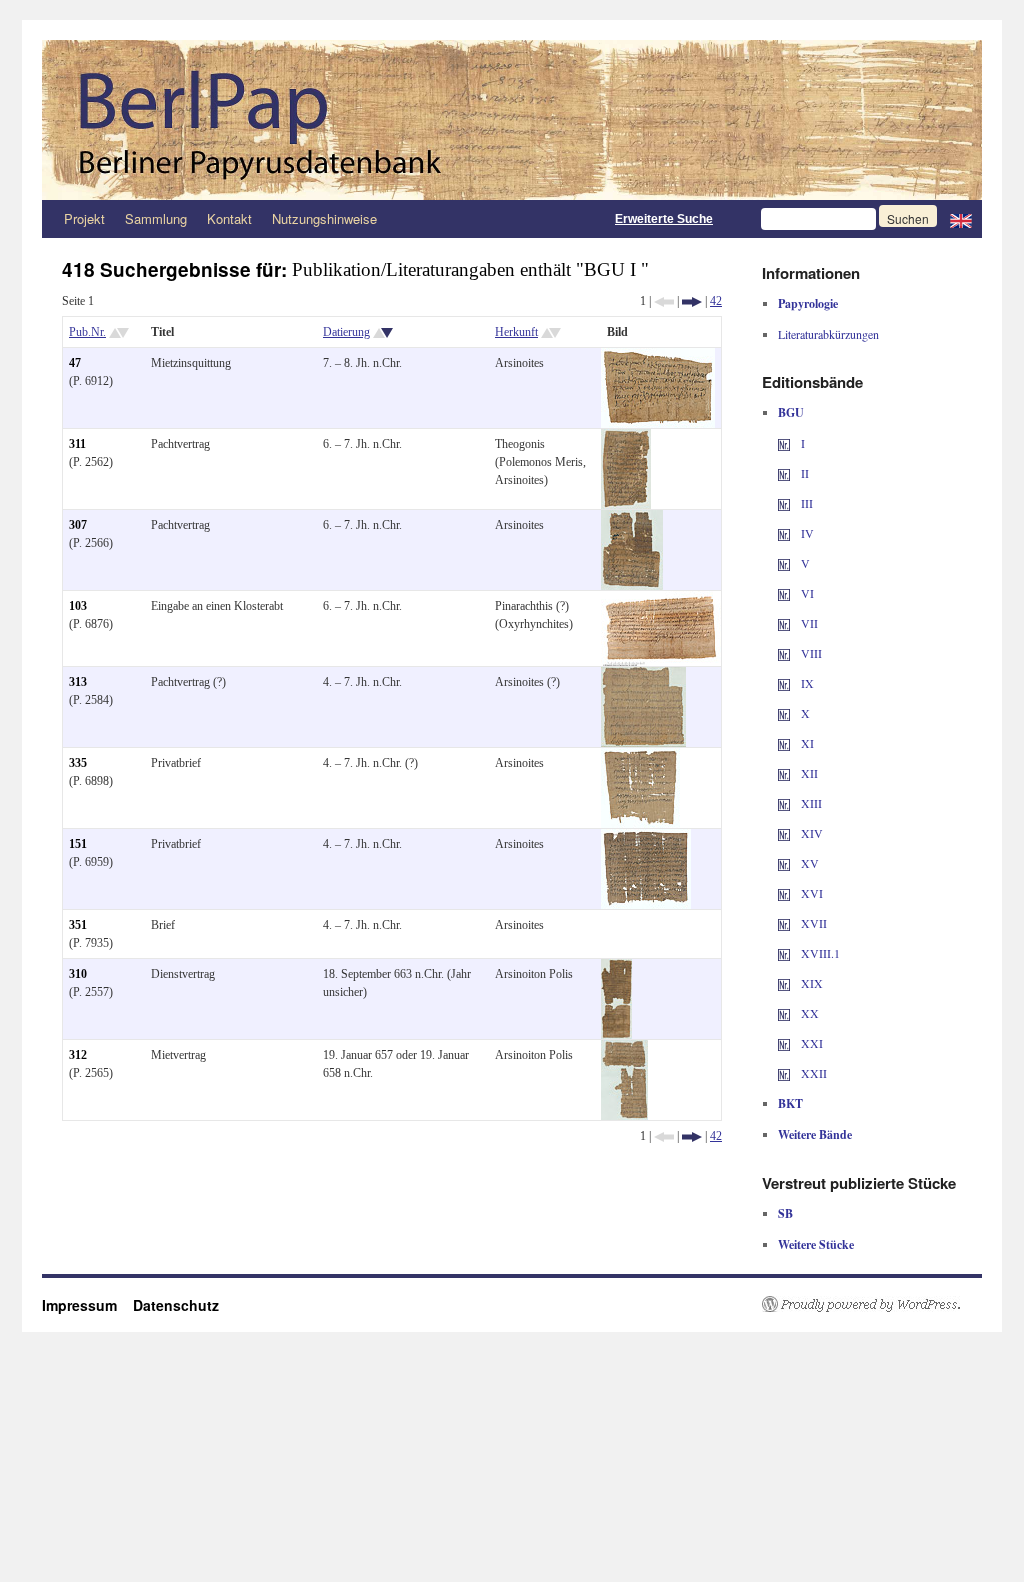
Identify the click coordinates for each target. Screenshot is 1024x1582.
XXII (812, 1073)
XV (808, 863)
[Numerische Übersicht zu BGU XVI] (784, 893)
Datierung (346, 332)
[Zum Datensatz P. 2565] (624, 1049)
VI (806, 593)
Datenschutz (176, 1305)
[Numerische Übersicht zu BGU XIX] (784, 983)
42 (716, 301)
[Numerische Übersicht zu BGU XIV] (784, 833)
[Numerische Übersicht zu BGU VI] (784, 593)
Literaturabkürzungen (828, 334)
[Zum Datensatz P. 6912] (658, 357)
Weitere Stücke (816, 1244)
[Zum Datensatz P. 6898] (640, 757)
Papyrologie (808, 303)
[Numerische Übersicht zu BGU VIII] (784, 653)
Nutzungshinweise (324, 218)
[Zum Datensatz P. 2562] (626, 438)
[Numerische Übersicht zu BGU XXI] (784, 1043)
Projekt (84, 218)
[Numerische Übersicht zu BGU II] (784, 473)
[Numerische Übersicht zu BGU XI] (784, 743)
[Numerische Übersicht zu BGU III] (784, 503)
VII (808, 623)
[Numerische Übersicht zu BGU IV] (784, 533)
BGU (791, 412)
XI (806, 743)
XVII (812, 923)
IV (806, 533)
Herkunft (516, 332)
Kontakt (229, 218)
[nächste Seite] (692, 301)
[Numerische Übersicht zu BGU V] (784, 563)
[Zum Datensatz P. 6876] (661, 600)
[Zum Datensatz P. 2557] (616, 968)
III (805, 503)
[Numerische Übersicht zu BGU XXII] (784, 1073)
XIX (810, 983)
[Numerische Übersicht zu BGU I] (784, 443)
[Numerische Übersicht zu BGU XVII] (784, 923)
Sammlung (156, 218)
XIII (810, 803)
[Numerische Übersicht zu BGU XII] (784, 773)
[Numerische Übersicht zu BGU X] (784, 713)
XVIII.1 (819, 953)
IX (806, 683)
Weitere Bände (815, 1134)
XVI (810, 893)
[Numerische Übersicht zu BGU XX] (784, 1013)
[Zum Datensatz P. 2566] (632, 519)
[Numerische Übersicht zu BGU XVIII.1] (784, 953)
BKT (790, 1103)
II (803, 473)
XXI (810, 1043)
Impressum (87, 1305)
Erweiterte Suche (664, 219)
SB (785, 1213)
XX (808, 1013)
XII (808, 773)
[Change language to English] (961, 219)
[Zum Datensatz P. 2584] (643, 676)
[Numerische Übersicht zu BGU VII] (784, 623)
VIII (810, 653)
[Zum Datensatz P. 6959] (646, 838)
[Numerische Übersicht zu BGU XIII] (784, 803)
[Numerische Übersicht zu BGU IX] (784, 683)
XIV (810, 833)
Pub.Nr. (87, 332)
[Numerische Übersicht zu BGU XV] (784, 863)
